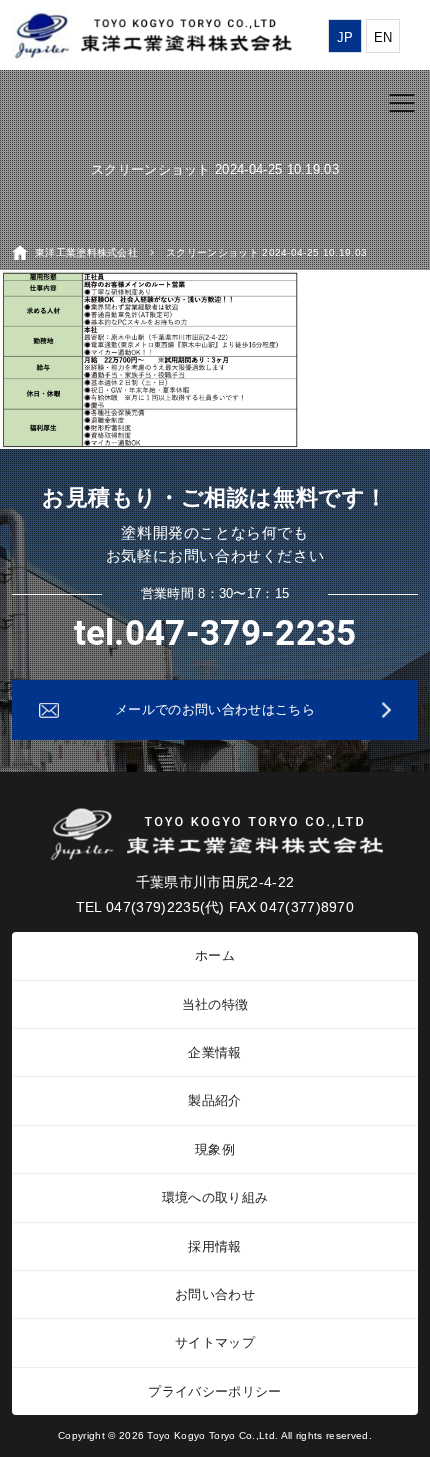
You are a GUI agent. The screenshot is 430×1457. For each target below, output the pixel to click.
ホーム (215, 955)
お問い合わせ (215, 1294)
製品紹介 (214, 1100)
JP (345, 37)
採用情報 (214, 1246)
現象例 (215, 1149)
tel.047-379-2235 (215, 633)
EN (383, 37)
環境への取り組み (215, 1197)
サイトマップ (215, 1342)
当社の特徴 (215, 1004)
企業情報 (214, 1052)
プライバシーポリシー (214, 1391)
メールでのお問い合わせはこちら (215, 709)
